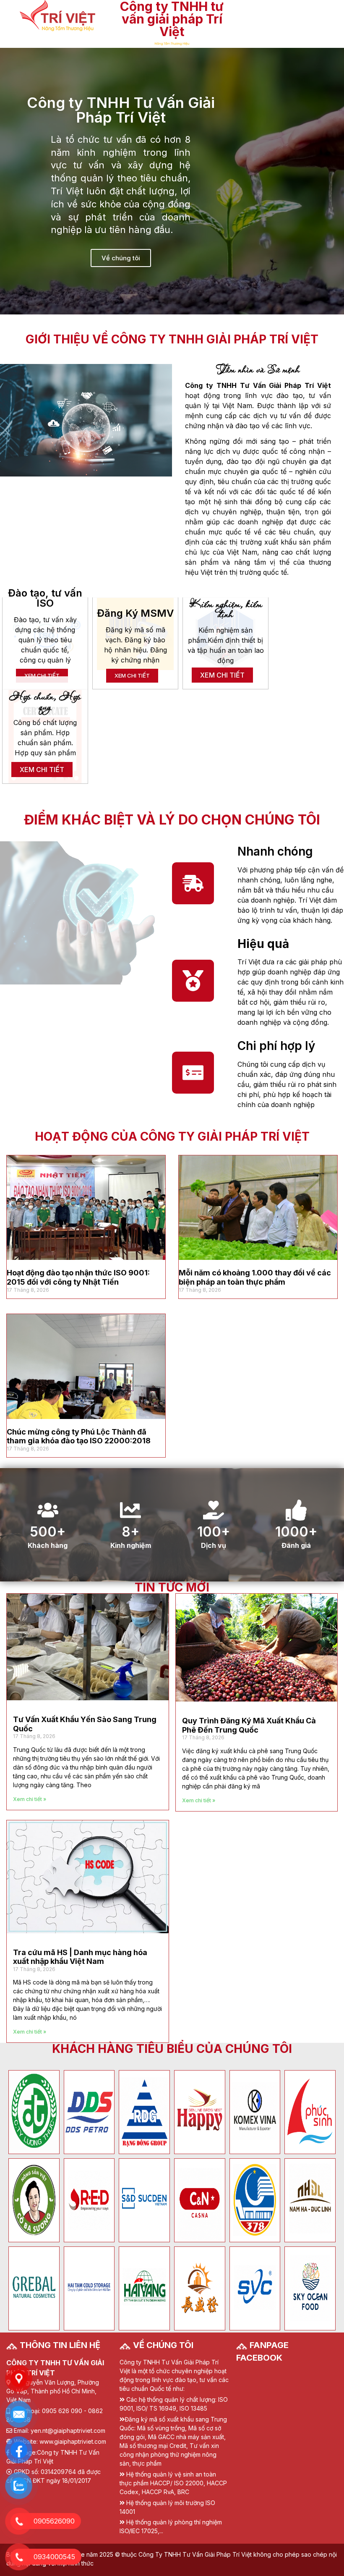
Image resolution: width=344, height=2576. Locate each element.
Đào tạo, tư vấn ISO (45, 598)
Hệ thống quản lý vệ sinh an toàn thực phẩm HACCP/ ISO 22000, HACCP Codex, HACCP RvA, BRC (173, 2483)
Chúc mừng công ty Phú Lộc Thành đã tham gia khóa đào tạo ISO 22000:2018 (79, 1436)
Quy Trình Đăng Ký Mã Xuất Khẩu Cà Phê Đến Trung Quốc (249, 1725)
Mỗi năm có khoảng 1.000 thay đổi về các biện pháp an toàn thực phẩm (255, 1277)
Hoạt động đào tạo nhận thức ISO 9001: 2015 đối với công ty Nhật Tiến (78, 1277)
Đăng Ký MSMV (135, 613)
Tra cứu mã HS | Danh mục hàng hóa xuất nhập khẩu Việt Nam (80, 1957)
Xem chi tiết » (30, 1799)
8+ (130, 1532)
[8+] (130, 1510)
